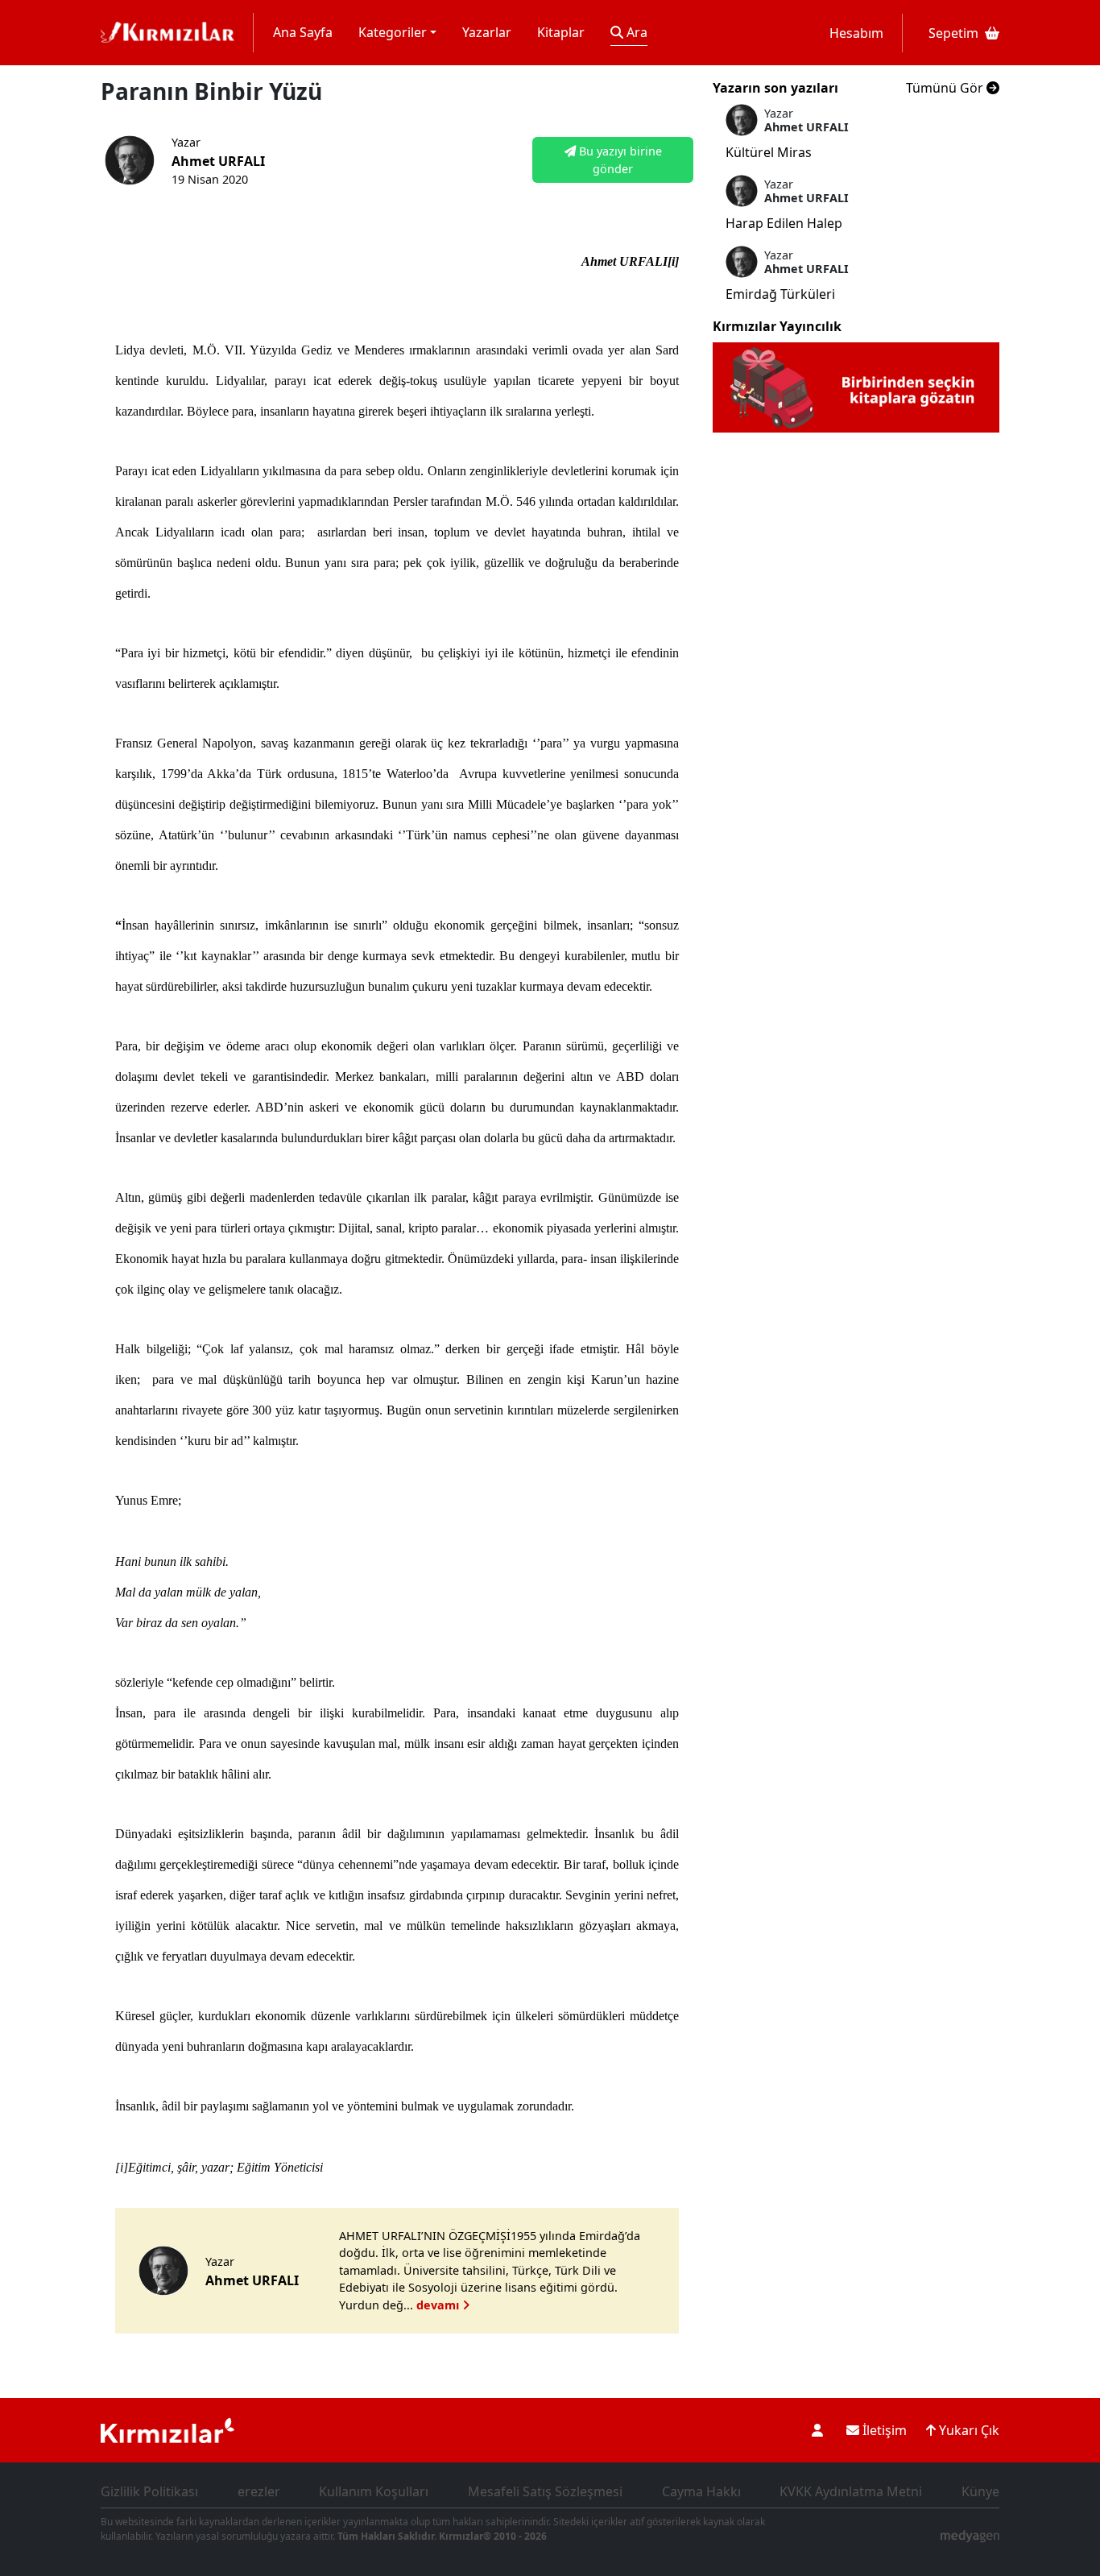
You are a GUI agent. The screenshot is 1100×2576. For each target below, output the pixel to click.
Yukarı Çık (968, 2430)
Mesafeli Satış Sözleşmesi (545, 2491)
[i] (122, 2167)
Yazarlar (487, 32)
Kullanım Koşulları (374, 2491)
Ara (635, 32)
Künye (980, 2491)
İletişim (883, 2430)
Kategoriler (393, 32)
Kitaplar (561, 32)
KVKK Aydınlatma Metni (851, 2491)
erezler (259, 2491)
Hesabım (856, 33)
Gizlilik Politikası (149, 2491)
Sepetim (953, 33)
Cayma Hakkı (701, 2491)
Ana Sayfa (303, 32)
